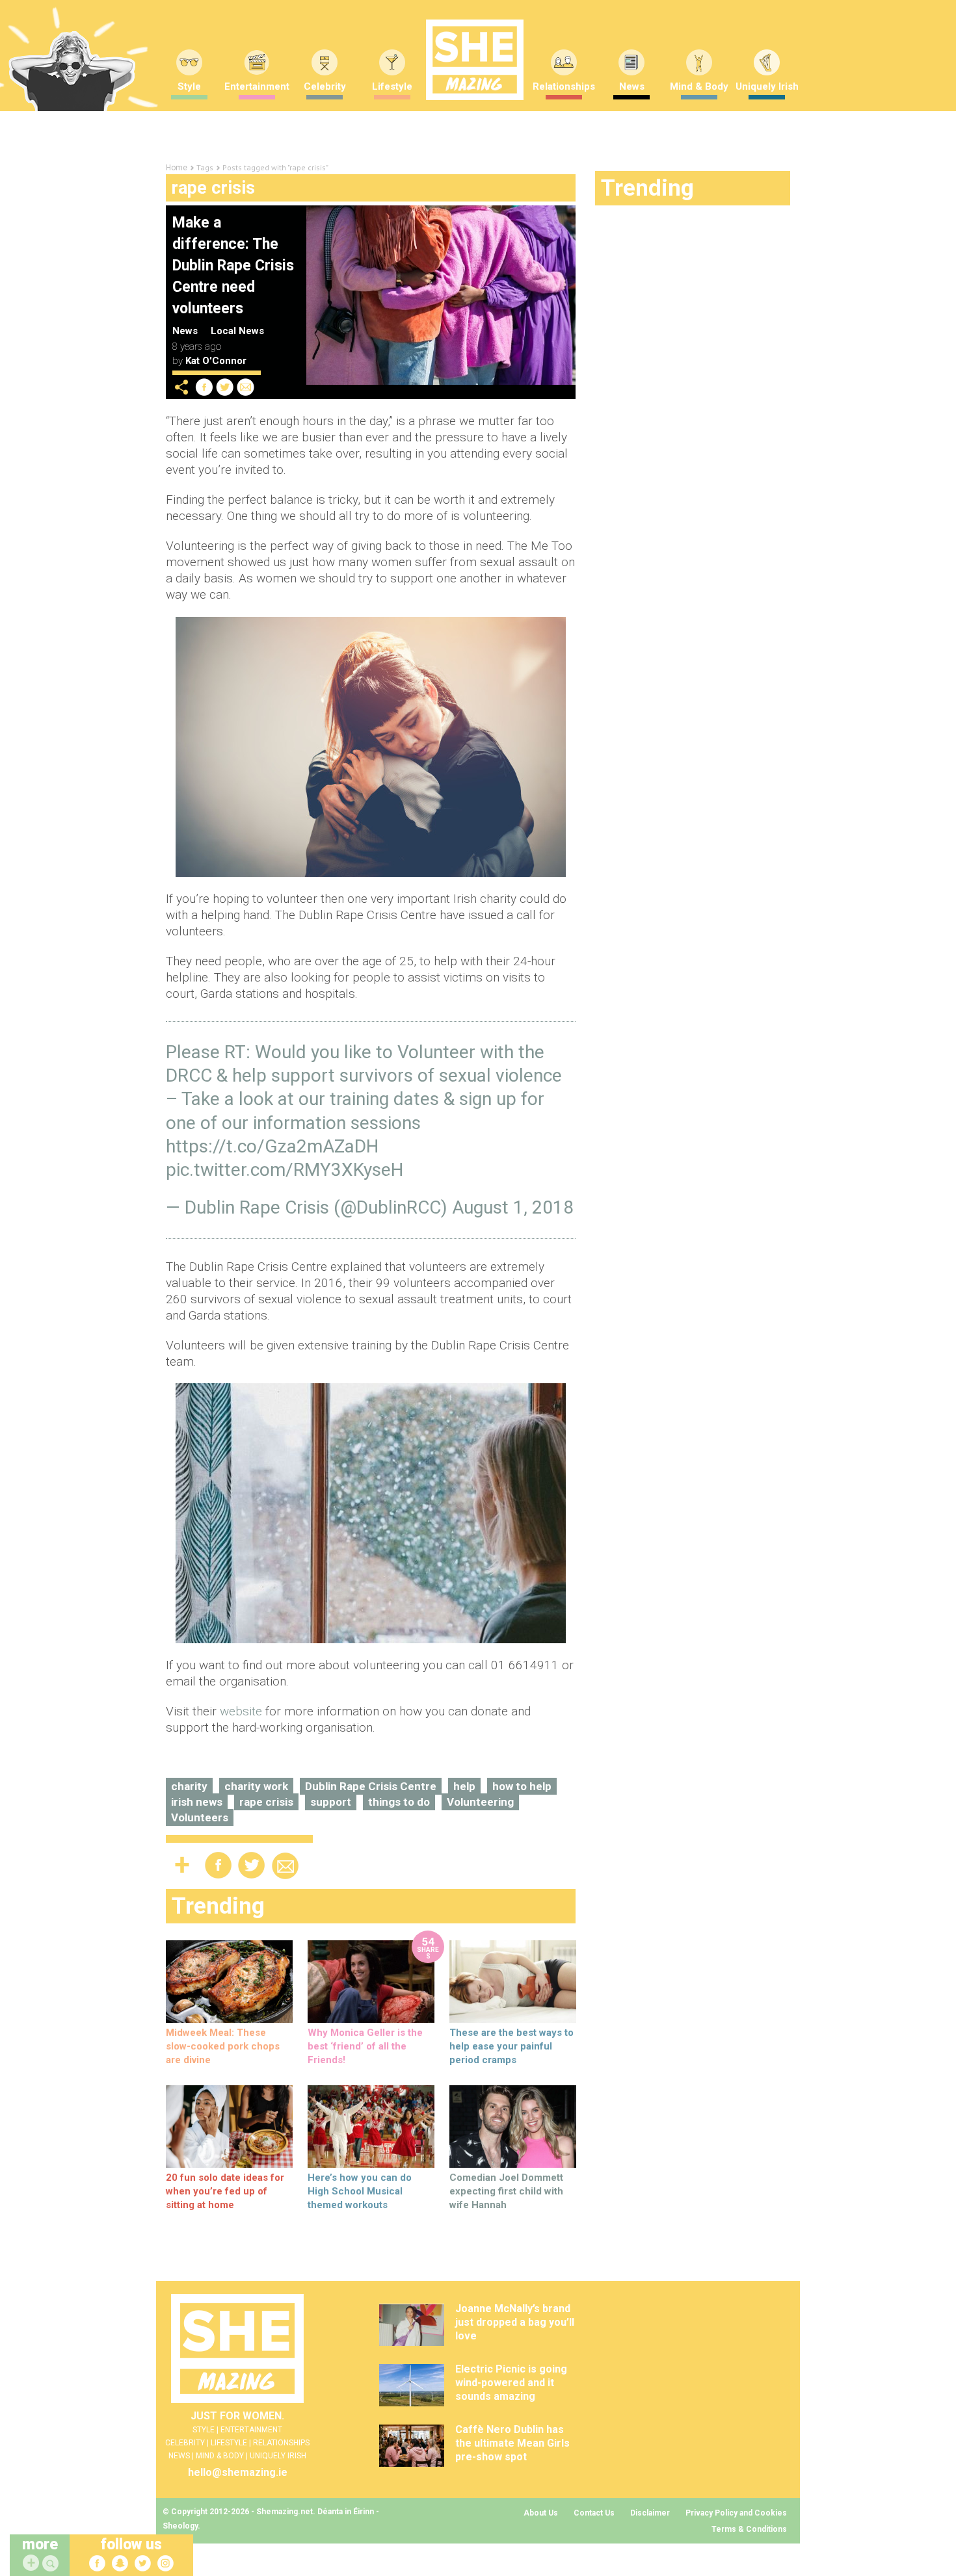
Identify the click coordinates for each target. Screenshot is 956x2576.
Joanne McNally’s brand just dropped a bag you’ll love (515, 2322)
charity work (256, 1786)
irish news (197, 1802)
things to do (399, 1802)
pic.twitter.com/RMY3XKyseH (285, 1170)
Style (189, 86)
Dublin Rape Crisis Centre (371, 1786)
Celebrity (325, 86)
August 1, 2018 (513, 1207)
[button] (52, 2564)
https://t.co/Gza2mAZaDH (272, 1146)
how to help (522, 1786)
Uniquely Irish (767, 86)
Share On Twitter (225, 387)
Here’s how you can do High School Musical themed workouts (360, 2191)
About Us (541, 2513)
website (241, 1711)
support (331, 1802)
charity (189, 1786)
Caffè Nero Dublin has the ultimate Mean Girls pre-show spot (512, 2443)
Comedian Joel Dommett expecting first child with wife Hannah (506, 2191)
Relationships (564, 86)
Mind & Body (699, 86)
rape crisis (266, 1802)
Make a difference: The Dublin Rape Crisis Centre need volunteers (233, 266)
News (632, 86)
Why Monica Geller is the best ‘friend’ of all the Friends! (365, 2046)
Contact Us (594, 2513)
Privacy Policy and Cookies (736, 2513)
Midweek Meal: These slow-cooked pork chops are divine (223, 2046)
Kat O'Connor (216, 361)
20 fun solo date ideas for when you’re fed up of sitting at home (225, 2191)
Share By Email (246, 387)
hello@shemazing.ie (238, 2472)
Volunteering (480, 1802)
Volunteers (200, 1817)
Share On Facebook (204, 387)
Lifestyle (392, 86)
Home (177, 168)
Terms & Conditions (749, 2529)
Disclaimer (650, 2513)
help (464, 1786)
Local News (237, 331)
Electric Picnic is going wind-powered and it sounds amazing (511, 2383)
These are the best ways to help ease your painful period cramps (511, 2046)
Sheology (180, 2526)
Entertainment (257, 86)
